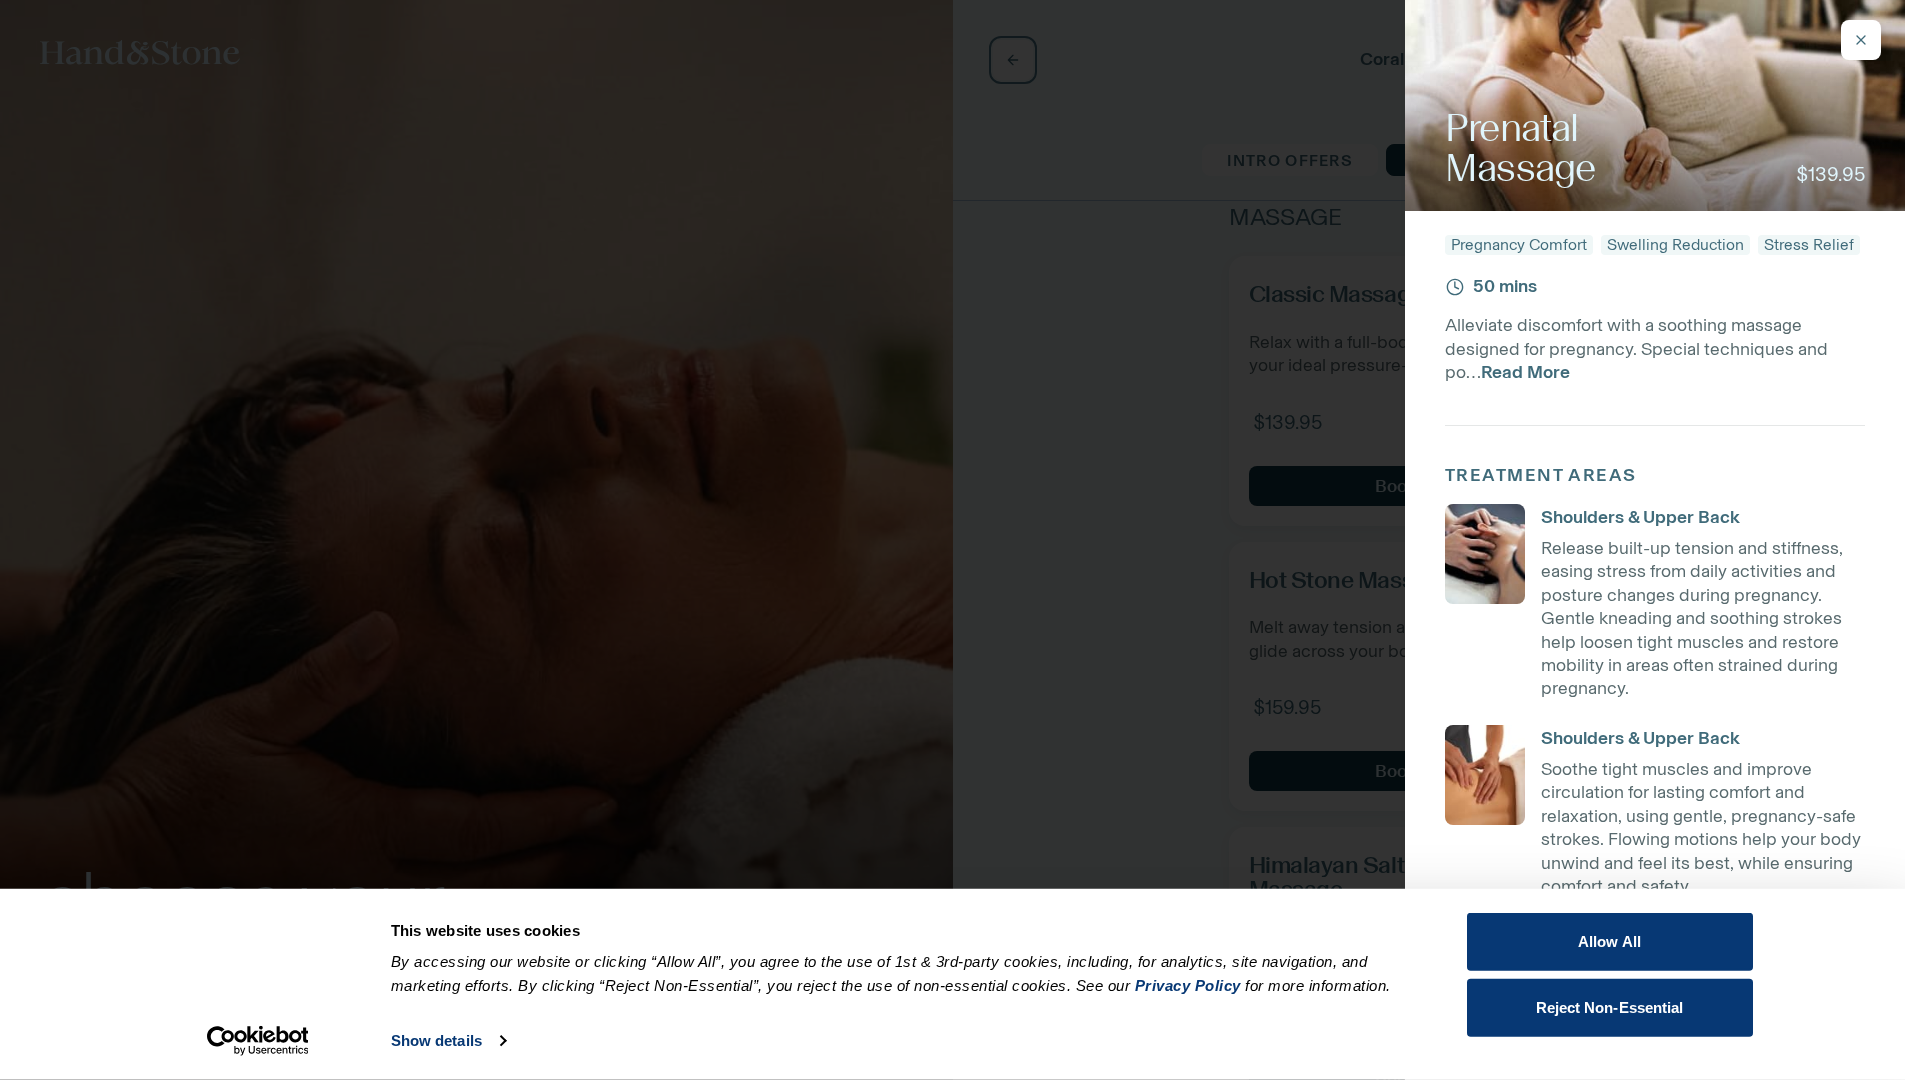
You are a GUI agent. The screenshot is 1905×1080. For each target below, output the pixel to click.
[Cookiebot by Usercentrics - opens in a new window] (257, 1041)
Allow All (1609, 941)
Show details (436, 1040)
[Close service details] (1861, 40)
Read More (1525, 372)
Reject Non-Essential (1610, 1006)
